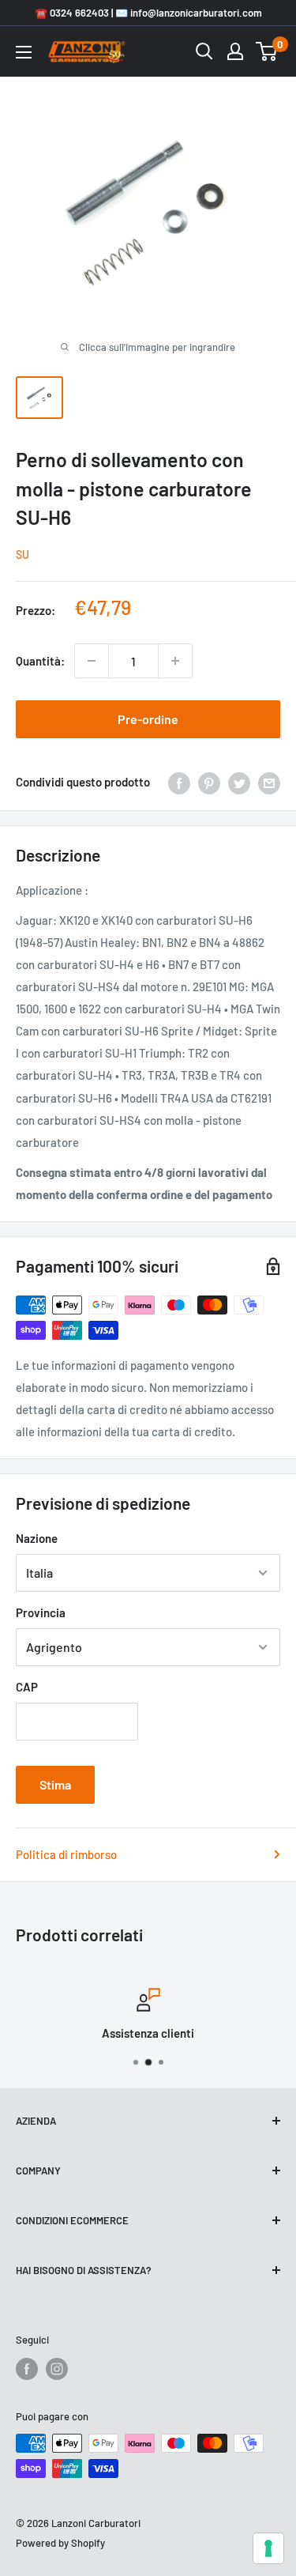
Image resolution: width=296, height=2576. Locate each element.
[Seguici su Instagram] (57, 2369)
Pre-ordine (148, 719)
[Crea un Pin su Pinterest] (209, 782)
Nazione (37, 1538)
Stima (55, 1784)
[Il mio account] (235, 51)
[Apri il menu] (24, 52)
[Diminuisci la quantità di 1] (92, 661)
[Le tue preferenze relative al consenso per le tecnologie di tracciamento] (268, 2548)
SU (22, 554)
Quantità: (40, 661)
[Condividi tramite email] (269, 782)
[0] (267, 51)
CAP (27, 1687)
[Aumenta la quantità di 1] (175, 661)
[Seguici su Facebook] (27, 2369)
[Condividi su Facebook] (179, 782)
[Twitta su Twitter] (239, 782)
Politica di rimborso (66, 1854)
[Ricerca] (204, 51)
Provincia (41, 1612)
